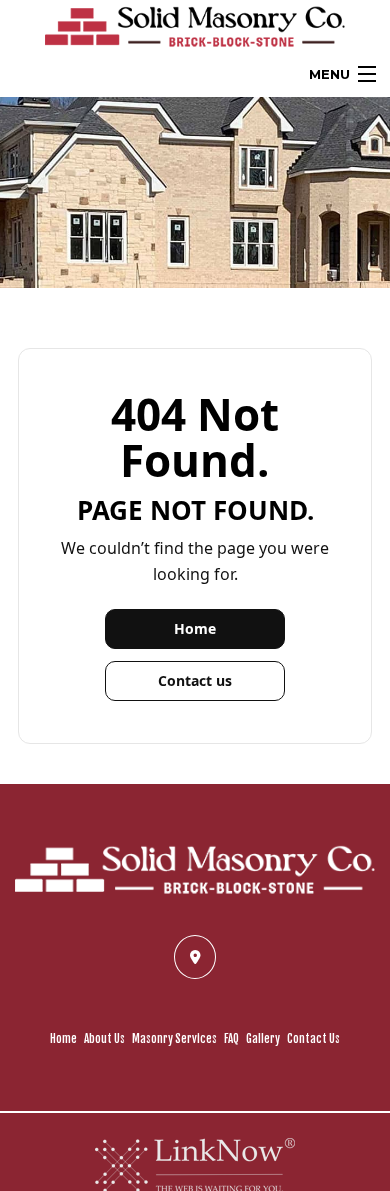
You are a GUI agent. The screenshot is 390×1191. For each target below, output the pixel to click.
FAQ (231, 1039)
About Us (104, 1039)
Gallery (263, 1039)
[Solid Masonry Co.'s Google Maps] (195, 956)
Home (195, 628)
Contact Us (313, 1039)
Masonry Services (174, 1039)
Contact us (195, 680)
